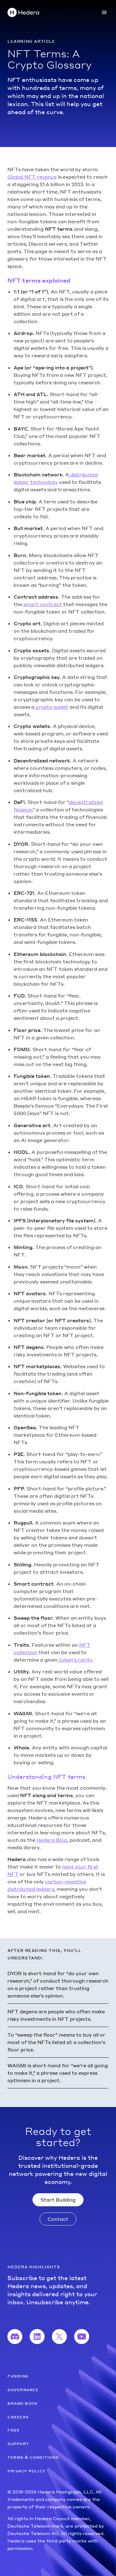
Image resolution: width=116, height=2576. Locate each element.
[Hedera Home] (24, 12)
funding (18, 2376)
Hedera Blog (51, 1840)
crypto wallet (51, 707)
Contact (58, 2219)
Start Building (58, 2200)
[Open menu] (104, 12)
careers (18, 2417)
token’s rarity (75, 1660)
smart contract (43, 604)
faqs (13, 2430)
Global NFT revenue (32, 177)
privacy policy (26, 2471)
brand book (23, 2403)
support (18, 2443)
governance (23, 2389)
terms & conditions (33, 2457)
